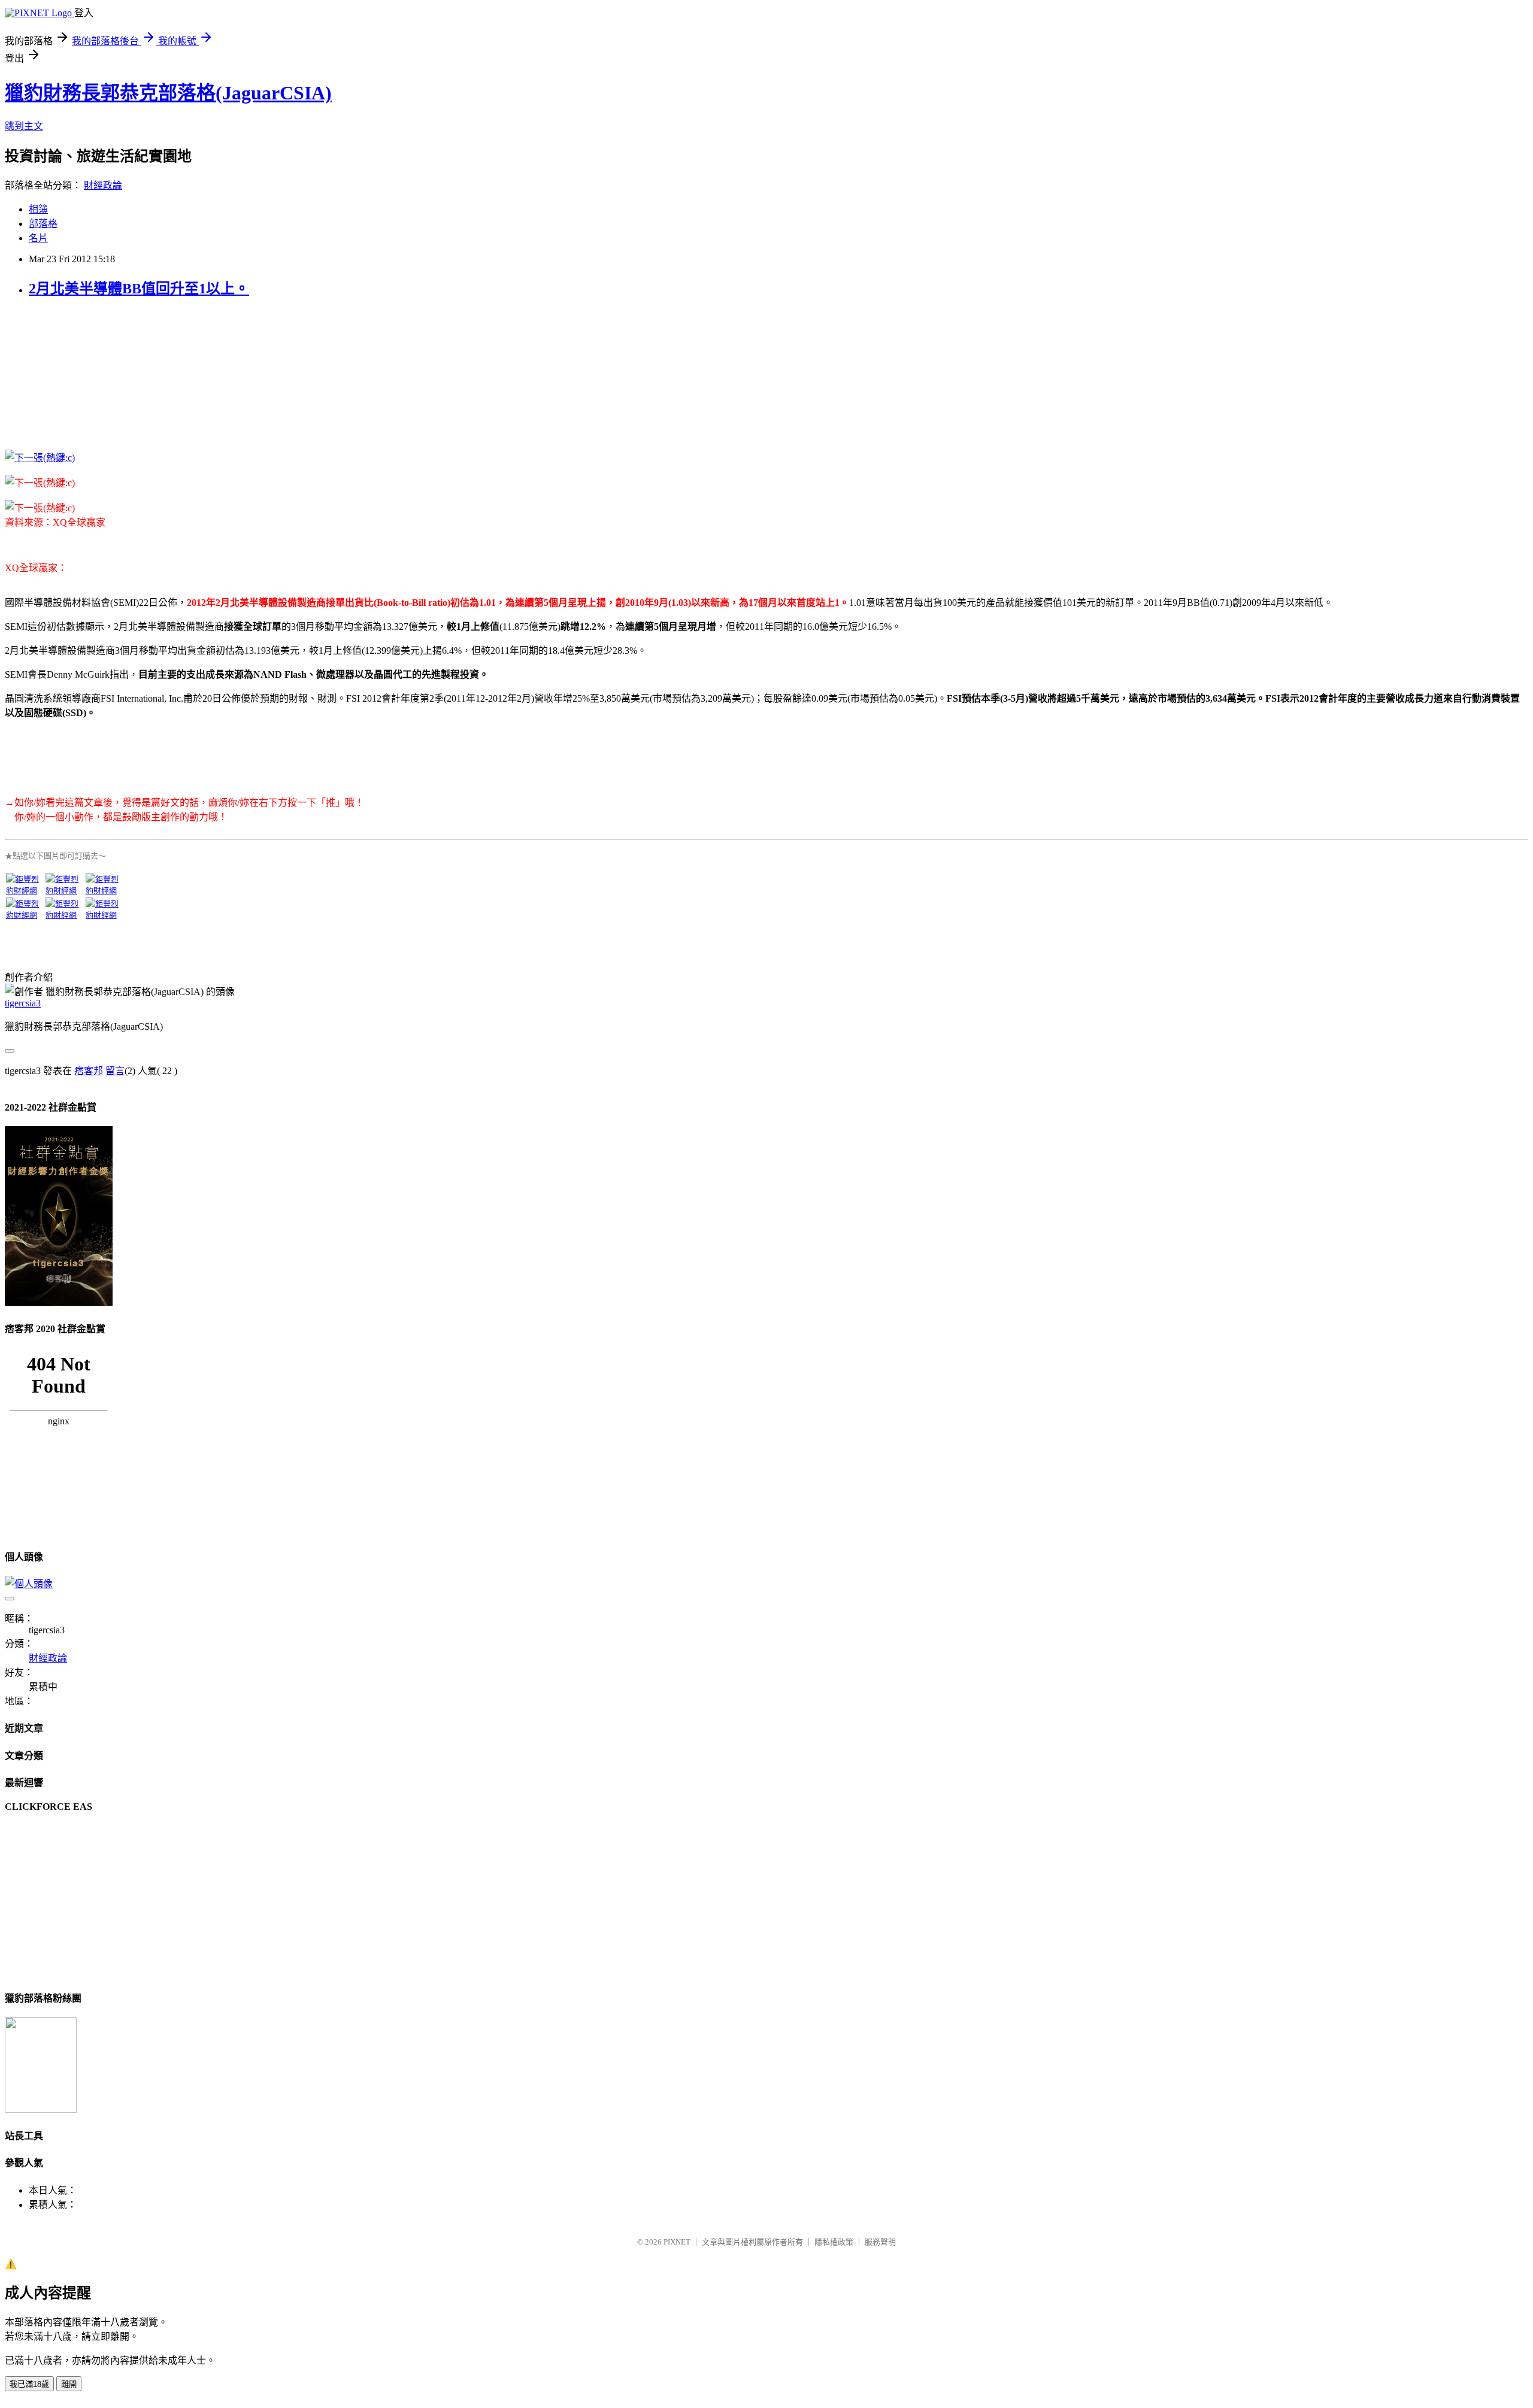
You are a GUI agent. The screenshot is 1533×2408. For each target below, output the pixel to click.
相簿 (38, 209)
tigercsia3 (23, 1003)
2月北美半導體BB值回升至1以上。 (139, 289)
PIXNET (677, 2242)
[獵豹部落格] (41, 2110)
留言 (115, 1071)
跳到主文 (24, 126)
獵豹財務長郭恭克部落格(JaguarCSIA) (168, 93)
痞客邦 (89, 1071)
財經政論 (103, 185)
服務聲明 (880, 2242)
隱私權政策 (834, 2242)
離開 (69, 2384)
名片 (38, 238)
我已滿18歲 (29, 2384)
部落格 (43, 224)
